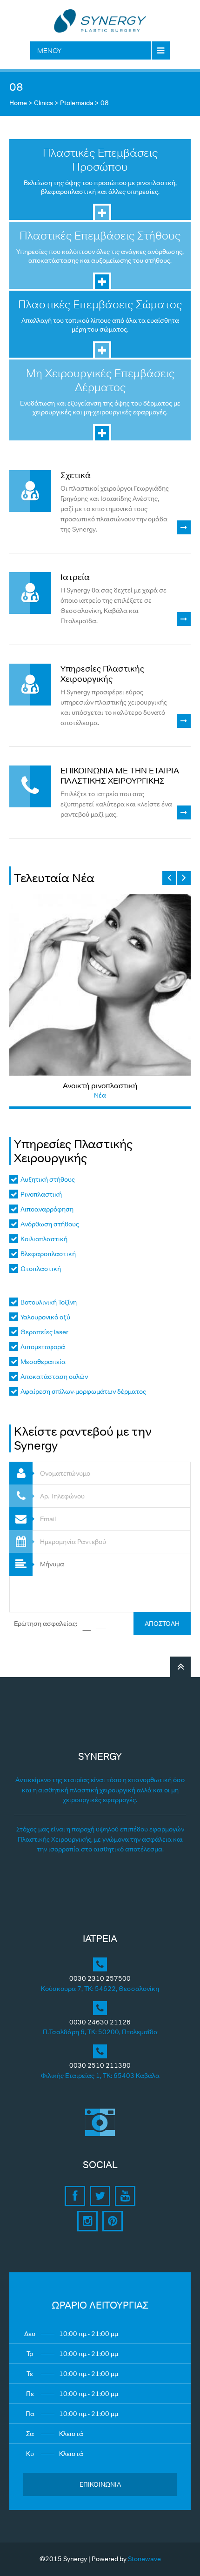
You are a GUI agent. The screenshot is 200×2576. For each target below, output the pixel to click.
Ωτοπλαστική (41, 1269)
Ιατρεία (75, 577)
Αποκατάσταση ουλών (54, 1377)
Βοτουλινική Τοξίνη (49, 1302)
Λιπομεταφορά (43, 1347)
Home (18, 103)
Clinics (43, 103)
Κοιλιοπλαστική (44, 1239)
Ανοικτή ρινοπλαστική (100, 1085)
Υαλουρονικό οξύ (45, 1317)
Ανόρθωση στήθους (50, 1224)
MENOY (49, 50)
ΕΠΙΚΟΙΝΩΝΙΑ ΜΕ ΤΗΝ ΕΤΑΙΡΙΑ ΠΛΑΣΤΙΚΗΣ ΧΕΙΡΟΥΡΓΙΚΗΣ (120, 776)
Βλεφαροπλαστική (48, 1254)
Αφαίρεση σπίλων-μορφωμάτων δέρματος (83, 1391)
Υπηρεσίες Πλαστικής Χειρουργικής (102, 674)
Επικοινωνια (100, 2484)
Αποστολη (162, 1624)
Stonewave (144, 2559)
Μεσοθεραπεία (43, 1362)
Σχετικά (76, 475)
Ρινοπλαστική (41, 1194)
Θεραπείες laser (44, 1332)
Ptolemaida (77, 103)
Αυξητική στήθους (48, 1179)
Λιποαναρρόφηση (47, 1209)
